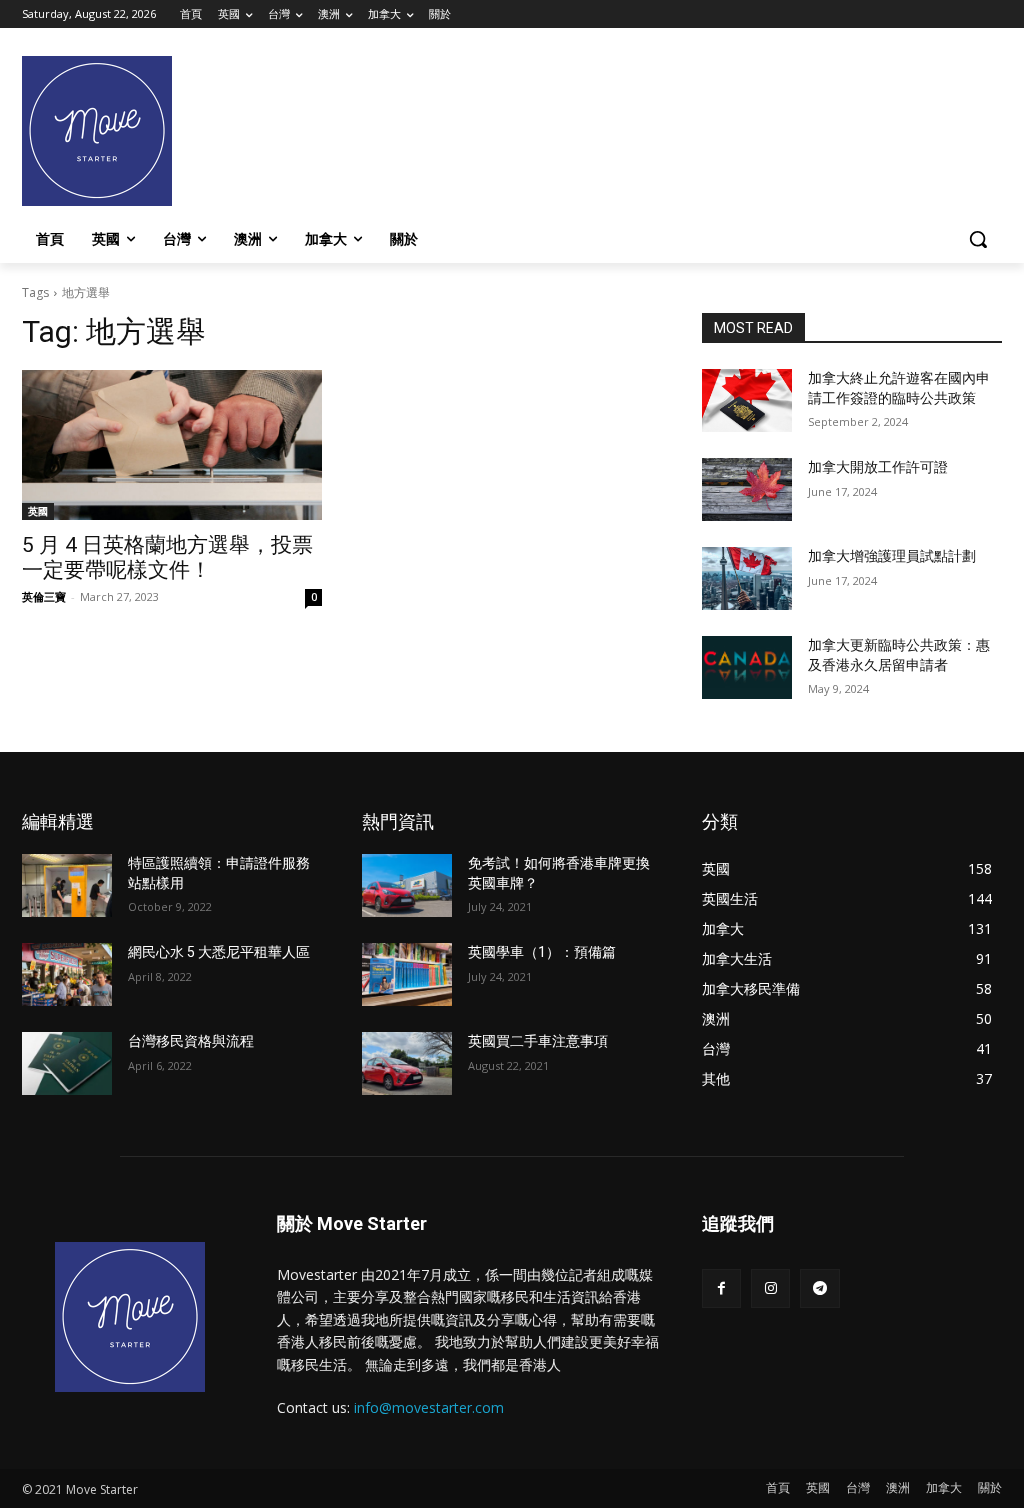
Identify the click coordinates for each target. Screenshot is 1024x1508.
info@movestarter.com (429, 1407)
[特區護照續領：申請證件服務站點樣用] (67, 885)
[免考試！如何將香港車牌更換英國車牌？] (407, 885)
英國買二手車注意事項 (538, 1041)
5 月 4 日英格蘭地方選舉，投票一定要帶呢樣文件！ (167, 557)
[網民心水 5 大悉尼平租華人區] (67, 974)
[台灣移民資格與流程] (67, 1063)
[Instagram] (770, 1288)
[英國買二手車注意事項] (407, 1063)
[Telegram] (819, 1288)
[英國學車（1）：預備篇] (407, 974)
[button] (978, 239)
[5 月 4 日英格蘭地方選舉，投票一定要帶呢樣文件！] (172, 445)
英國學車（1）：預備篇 (542, 952)
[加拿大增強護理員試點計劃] (747, 578)
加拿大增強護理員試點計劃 (892, 556)
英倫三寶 (44, 596)
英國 (38, 511)
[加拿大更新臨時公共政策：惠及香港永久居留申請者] (747, 667)
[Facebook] (721, 1288)
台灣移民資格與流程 (191, 1041)
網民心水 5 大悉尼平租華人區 (219, 952)
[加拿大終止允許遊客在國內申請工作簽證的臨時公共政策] (747, 400)
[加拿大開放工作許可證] (747, 489)
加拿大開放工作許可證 (878, 467)
